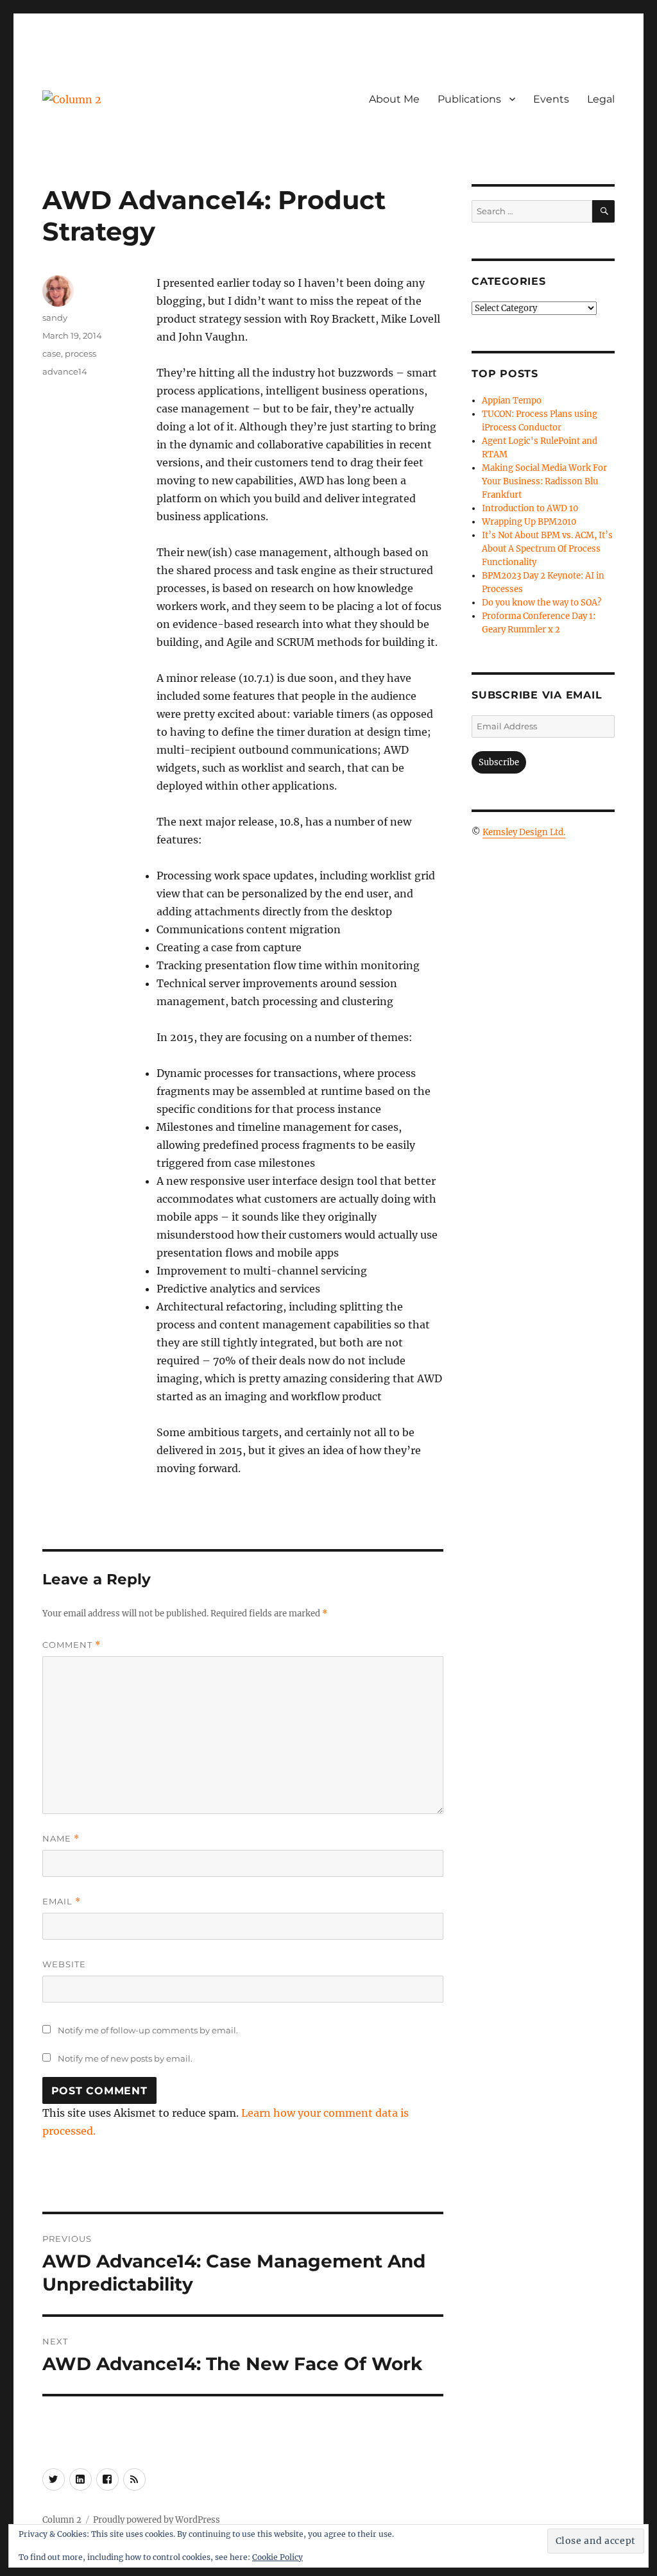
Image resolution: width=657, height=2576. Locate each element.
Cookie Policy (277, 2557)
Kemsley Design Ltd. (524, 832)
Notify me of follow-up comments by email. (148, 2030)
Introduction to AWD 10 (530, 508)
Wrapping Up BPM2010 (529, 522)
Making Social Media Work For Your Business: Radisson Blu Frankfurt (544, 481)
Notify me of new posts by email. (125, 2058)
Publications (469, 99)
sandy (55, 318)
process (81, 353)
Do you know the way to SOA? (542, 603)
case (52, 353)
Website (64, 1964)
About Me (394, 99)
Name (61, 1839)
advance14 (65, 371)
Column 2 (62, 2520)
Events (551, 99)
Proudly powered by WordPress (157, 2520)
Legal (601, 99)
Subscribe (499, 762)
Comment (72, 1645)
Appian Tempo (512, 401)
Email (62, 1902)
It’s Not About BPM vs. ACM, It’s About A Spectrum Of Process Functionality (547, 549)
